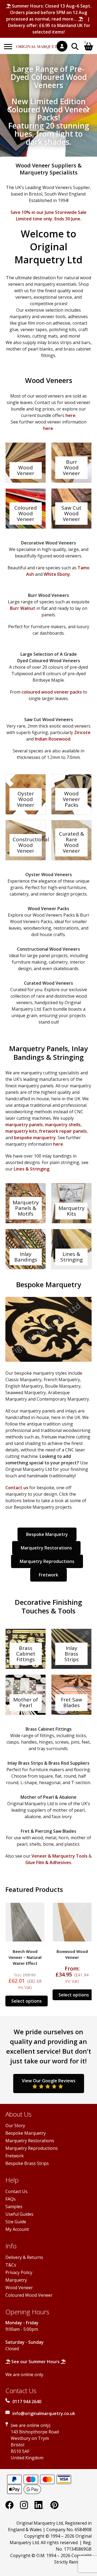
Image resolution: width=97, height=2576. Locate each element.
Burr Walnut (23, 608)
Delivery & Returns (24, 2257)
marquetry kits (21, 1131)
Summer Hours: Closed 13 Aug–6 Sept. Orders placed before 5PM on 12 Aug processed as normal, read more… (49, 12)
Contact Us (16, 2191)
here (70, 415)
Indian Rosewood (53, 739)
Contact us (17, 1488)
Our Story (15, 2126)
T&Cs (11, 2265)
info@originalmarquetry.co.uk (44, 2413)
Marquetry (16, 2280)
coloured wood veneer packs (52, 692)
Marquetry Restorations (46, 1548)
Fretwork (48, 1575)
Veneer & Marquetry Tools (60, 1856)
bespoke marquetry (35, 1138)
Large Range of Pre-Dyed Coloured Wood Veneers (49, 77)
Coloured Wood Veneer (29, 2295)
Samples (14, 2207)
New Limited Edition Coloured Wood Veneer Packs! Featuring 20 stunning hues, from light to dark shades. (49, 122)
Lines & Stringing (32, 1169)
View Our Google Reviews (49, 2081)
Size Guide (16, 2222)
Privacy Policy (19, 2272)
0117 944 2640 (27, 2402)
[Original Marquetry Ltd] (40, 44)
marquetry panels (24, 1125)
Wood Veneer (19, 2288)
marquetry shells (63, 1125)
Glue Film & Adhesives (48, 1862)
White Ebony (57, 574)
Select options (27, 2001)
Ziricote (82, 732)
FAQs (11, 2199)
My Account (17, 2229)
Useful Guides (19, 2214)
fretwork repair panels (63, 1131)
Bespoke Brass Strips (27, 2163)
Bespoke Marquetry (47, 1534)
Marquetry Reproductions (47, 1561)
